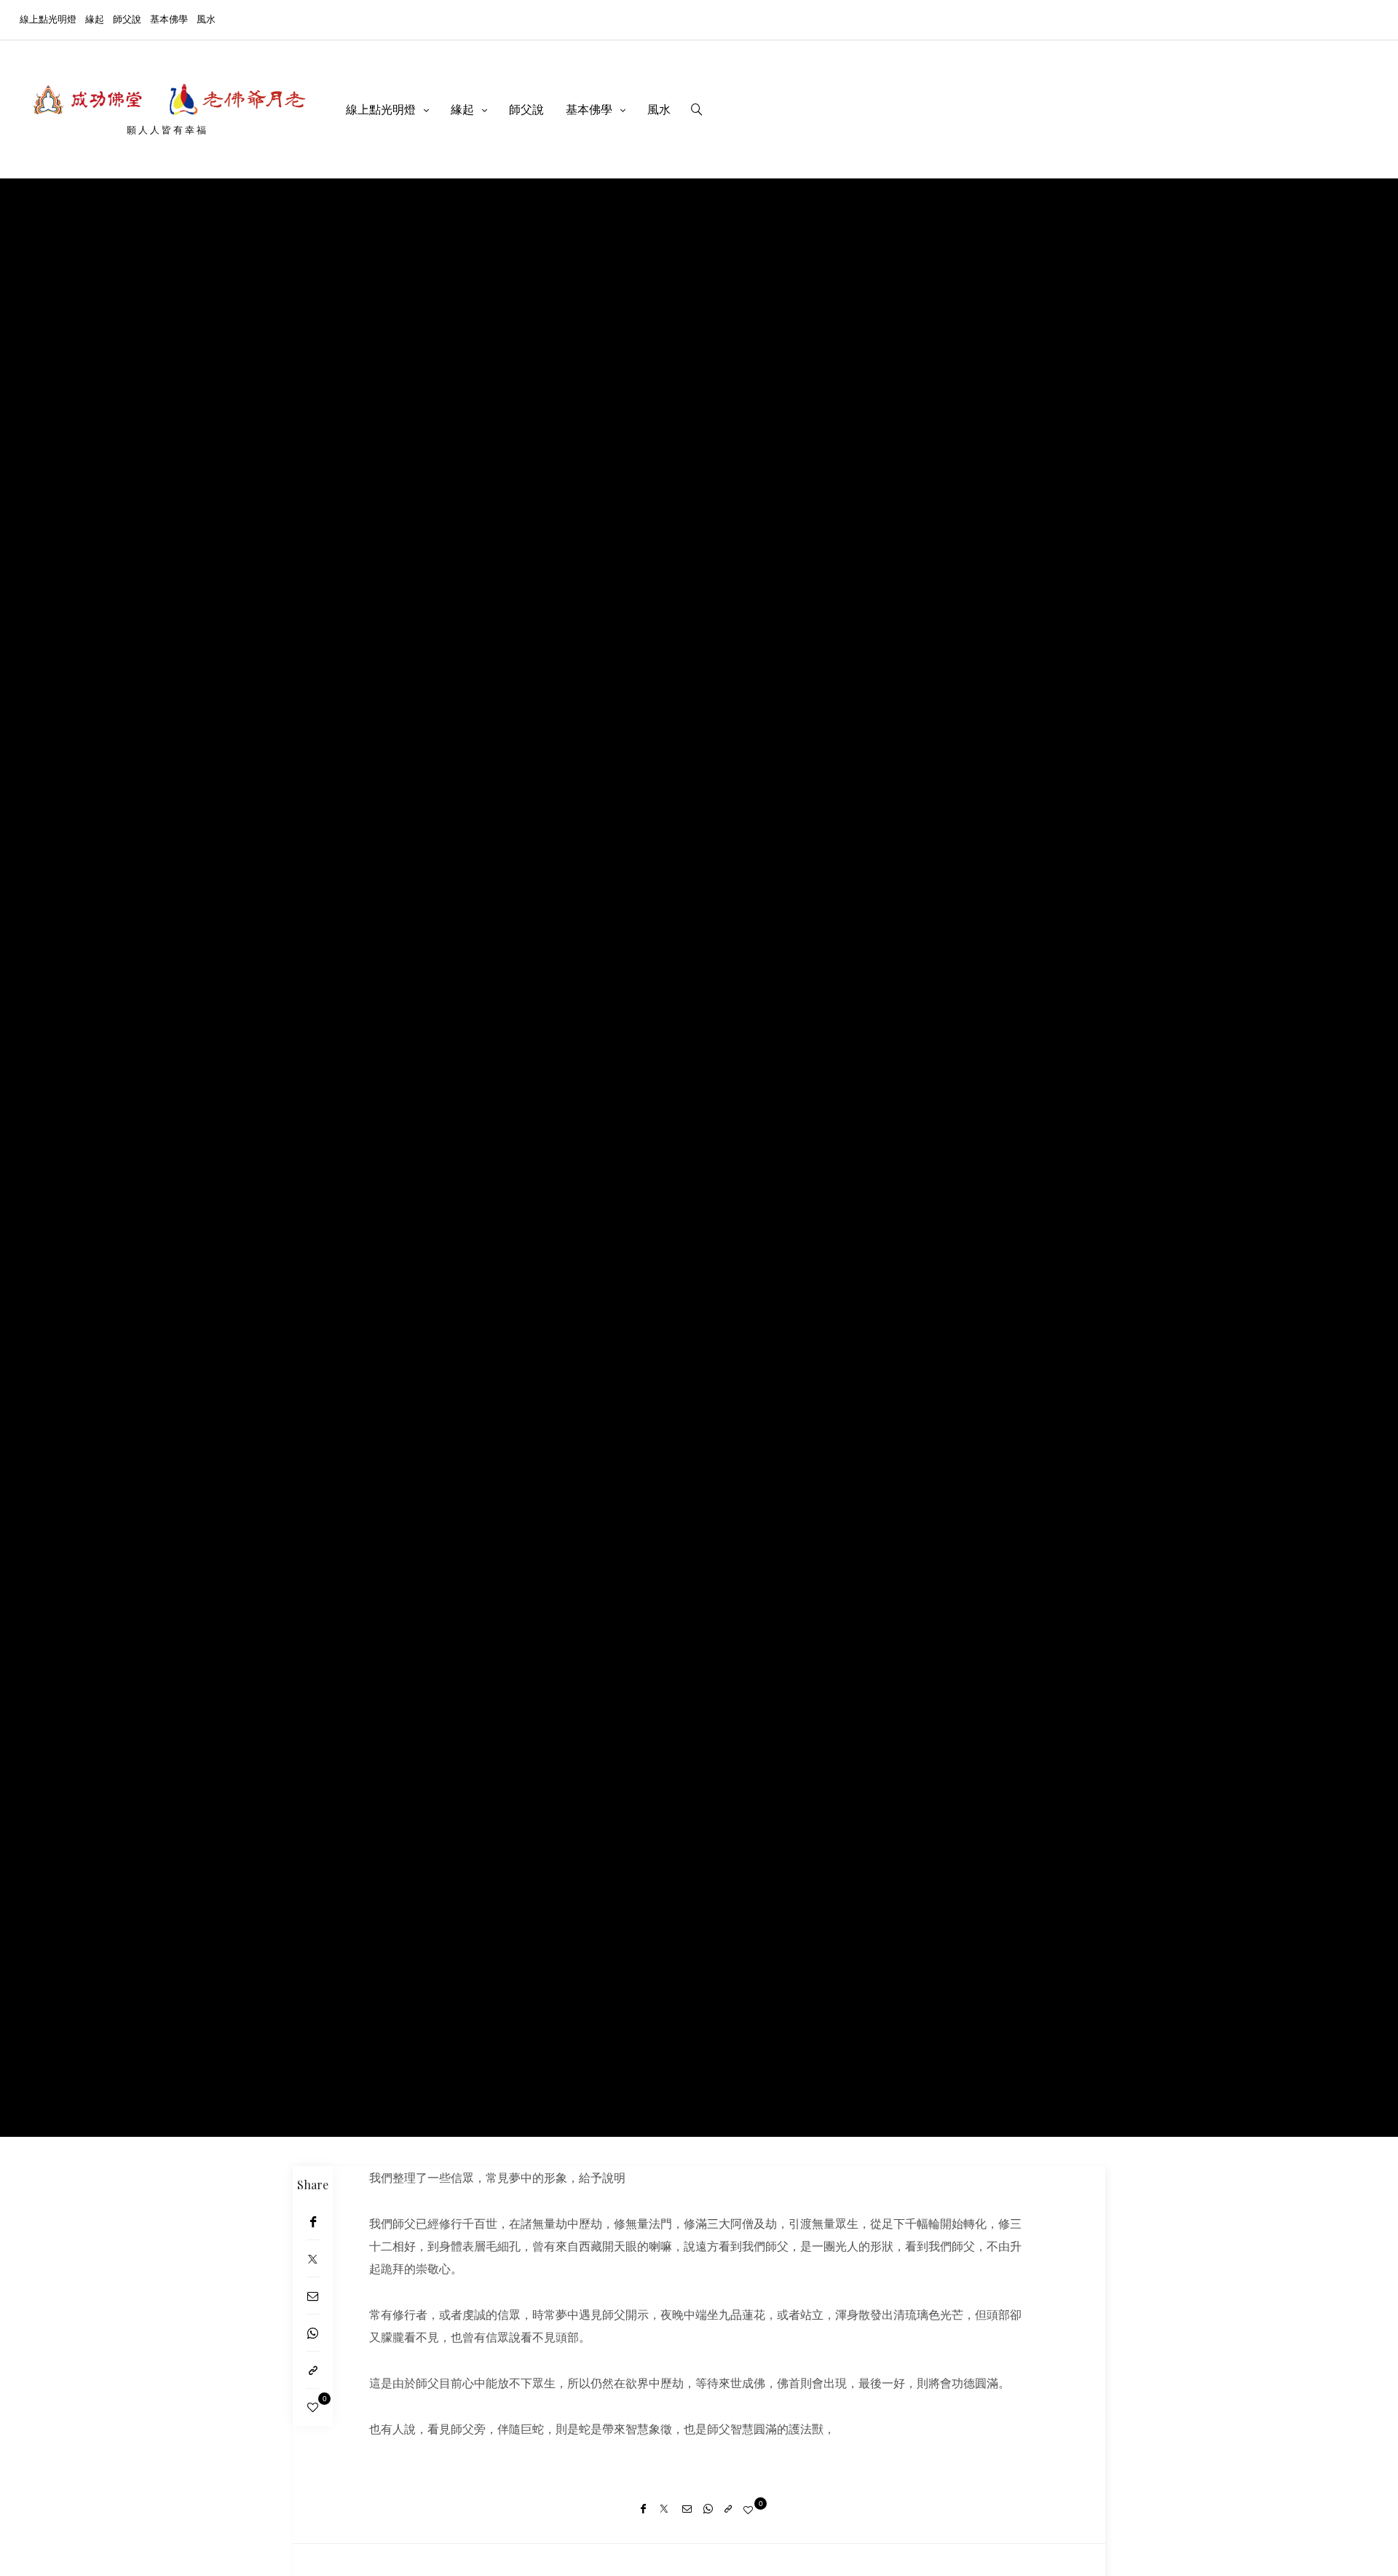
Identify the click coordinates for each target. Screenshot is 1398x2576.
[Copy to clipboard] (313, 2370)
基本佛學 (169, 19)
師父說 (127, 19)
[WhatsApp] (313, 2333)
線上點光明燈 (48, 19)
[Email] (313, 2296)
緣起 (95, 19)
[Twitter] (313, 2259)
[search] (697, 109)
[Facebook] (313, 2222)
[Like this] (313, 2407)
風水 (206, 19)
